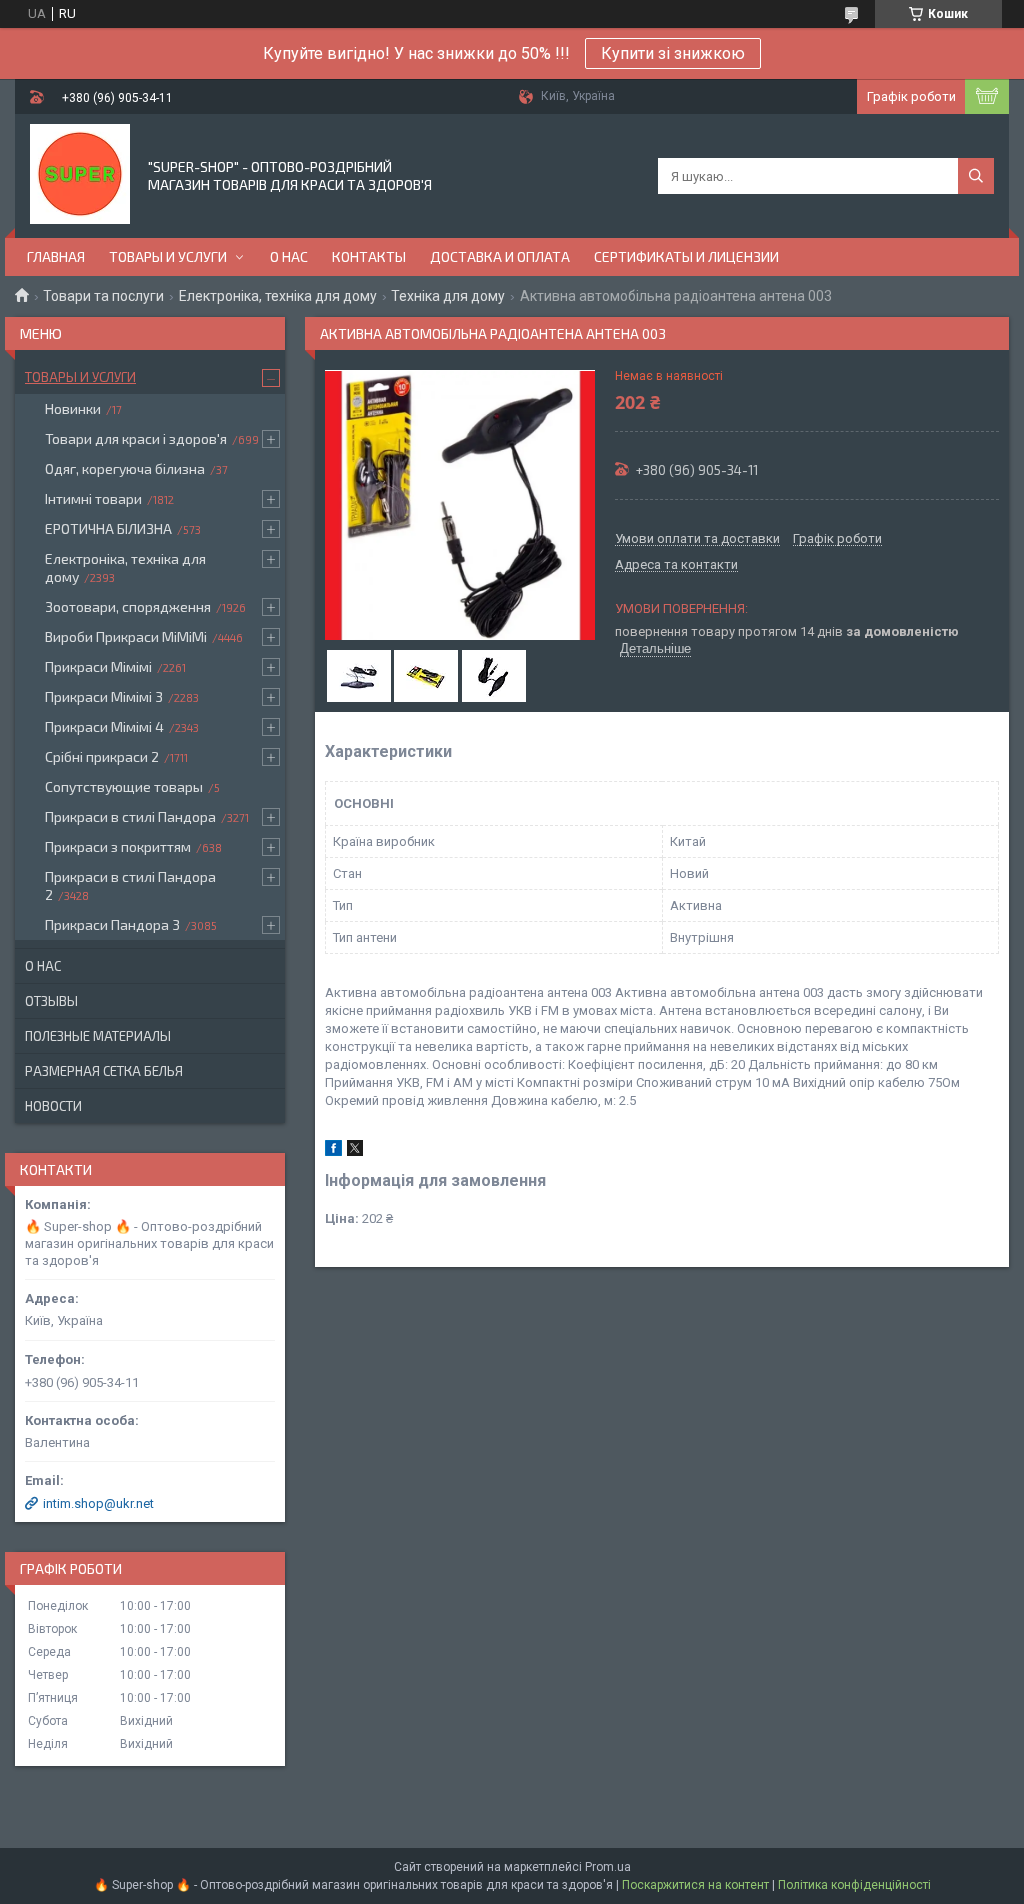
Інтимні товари (93, 498)
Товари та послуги (103, 296)
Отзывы (51, 1001)
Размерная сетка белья (104, 1071)
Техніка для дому (448, 296)
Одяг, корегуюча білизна (125, 468)
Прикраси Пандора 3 (112, 924)
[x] (355, 1151)
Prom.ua (608, 1867)
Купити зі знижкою (673, 53)
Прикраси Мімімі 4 (104, 726)
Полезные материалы (98, 1036)
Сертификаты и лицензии (686, 256)
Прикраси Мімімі (98, 666)
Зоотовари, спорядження (128, 606)
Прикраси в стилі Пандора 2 (130, 885)
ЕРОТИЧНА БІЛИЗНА (108, 528)
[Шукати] (976, 176)
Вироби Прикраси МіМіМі (126, 636)
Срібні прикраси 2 (102, 756)
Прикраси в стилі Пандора (130, 816)
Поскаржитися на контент (695, 1885)
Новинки (73, 408)
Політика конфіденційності (854, 1885)
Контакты (369, 256)
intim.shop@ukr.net (98, 1503)
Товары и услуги (168, 256)
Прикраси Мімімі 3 (104, 696)
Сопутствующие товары (124, 786)
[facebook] (333, 1151)
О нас (289, 256)
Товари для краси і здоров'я (136, 438)
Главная (56, 256)
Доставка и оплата (500, 256)
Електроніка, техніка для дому (278, 296)
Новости (53, 1106)
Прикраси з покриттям (118, 846)
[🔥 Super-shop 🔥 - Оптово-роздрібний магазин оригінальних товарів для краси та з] (80, 174)
